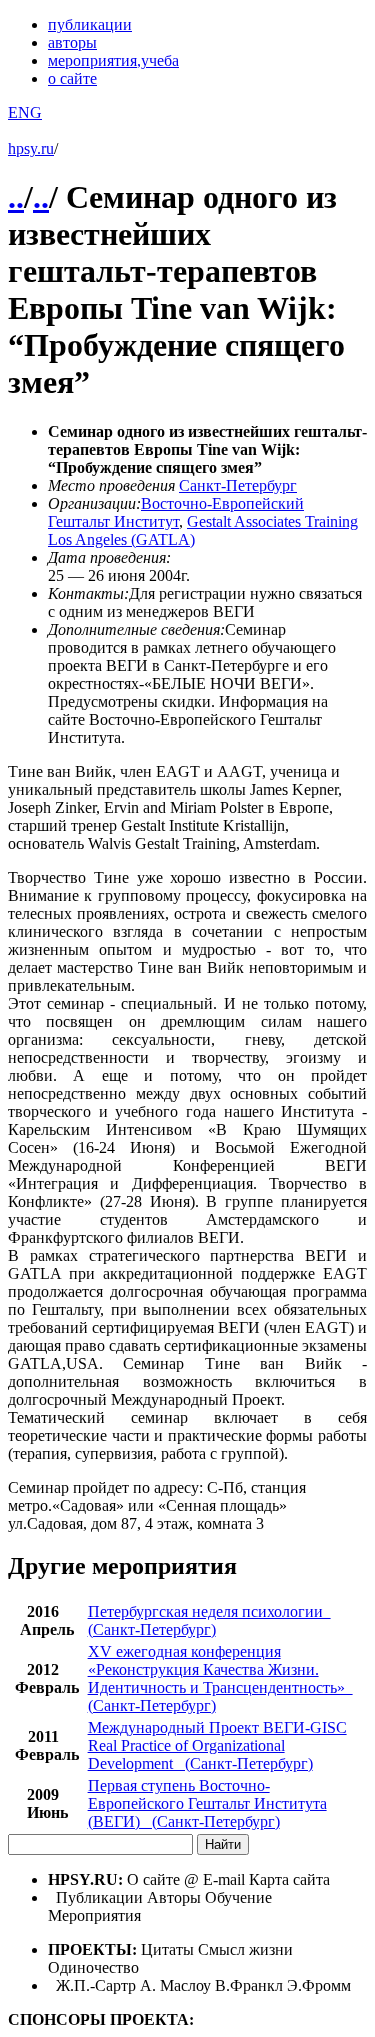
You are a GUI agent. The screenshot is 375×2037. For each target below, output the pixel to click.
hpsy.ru (31, 148)
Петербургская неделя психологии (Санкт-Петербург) (209, 1620)
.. (16, 197)
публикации (90, 24)
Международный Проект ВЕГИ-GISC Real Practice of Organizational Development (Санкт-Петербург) (217, 1745)
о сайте (72, 78)
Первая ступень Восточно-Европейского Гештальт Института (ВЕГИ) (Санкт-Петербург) (207, 1803)
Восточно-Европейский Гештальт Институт (176, 512)
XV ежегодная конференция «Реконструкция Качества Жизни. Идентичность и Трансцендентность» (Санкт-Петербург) (220, 1678)
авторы (72, 42)
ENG (25, 112)
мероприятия (113, 60)
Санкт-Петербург (238, 485)
